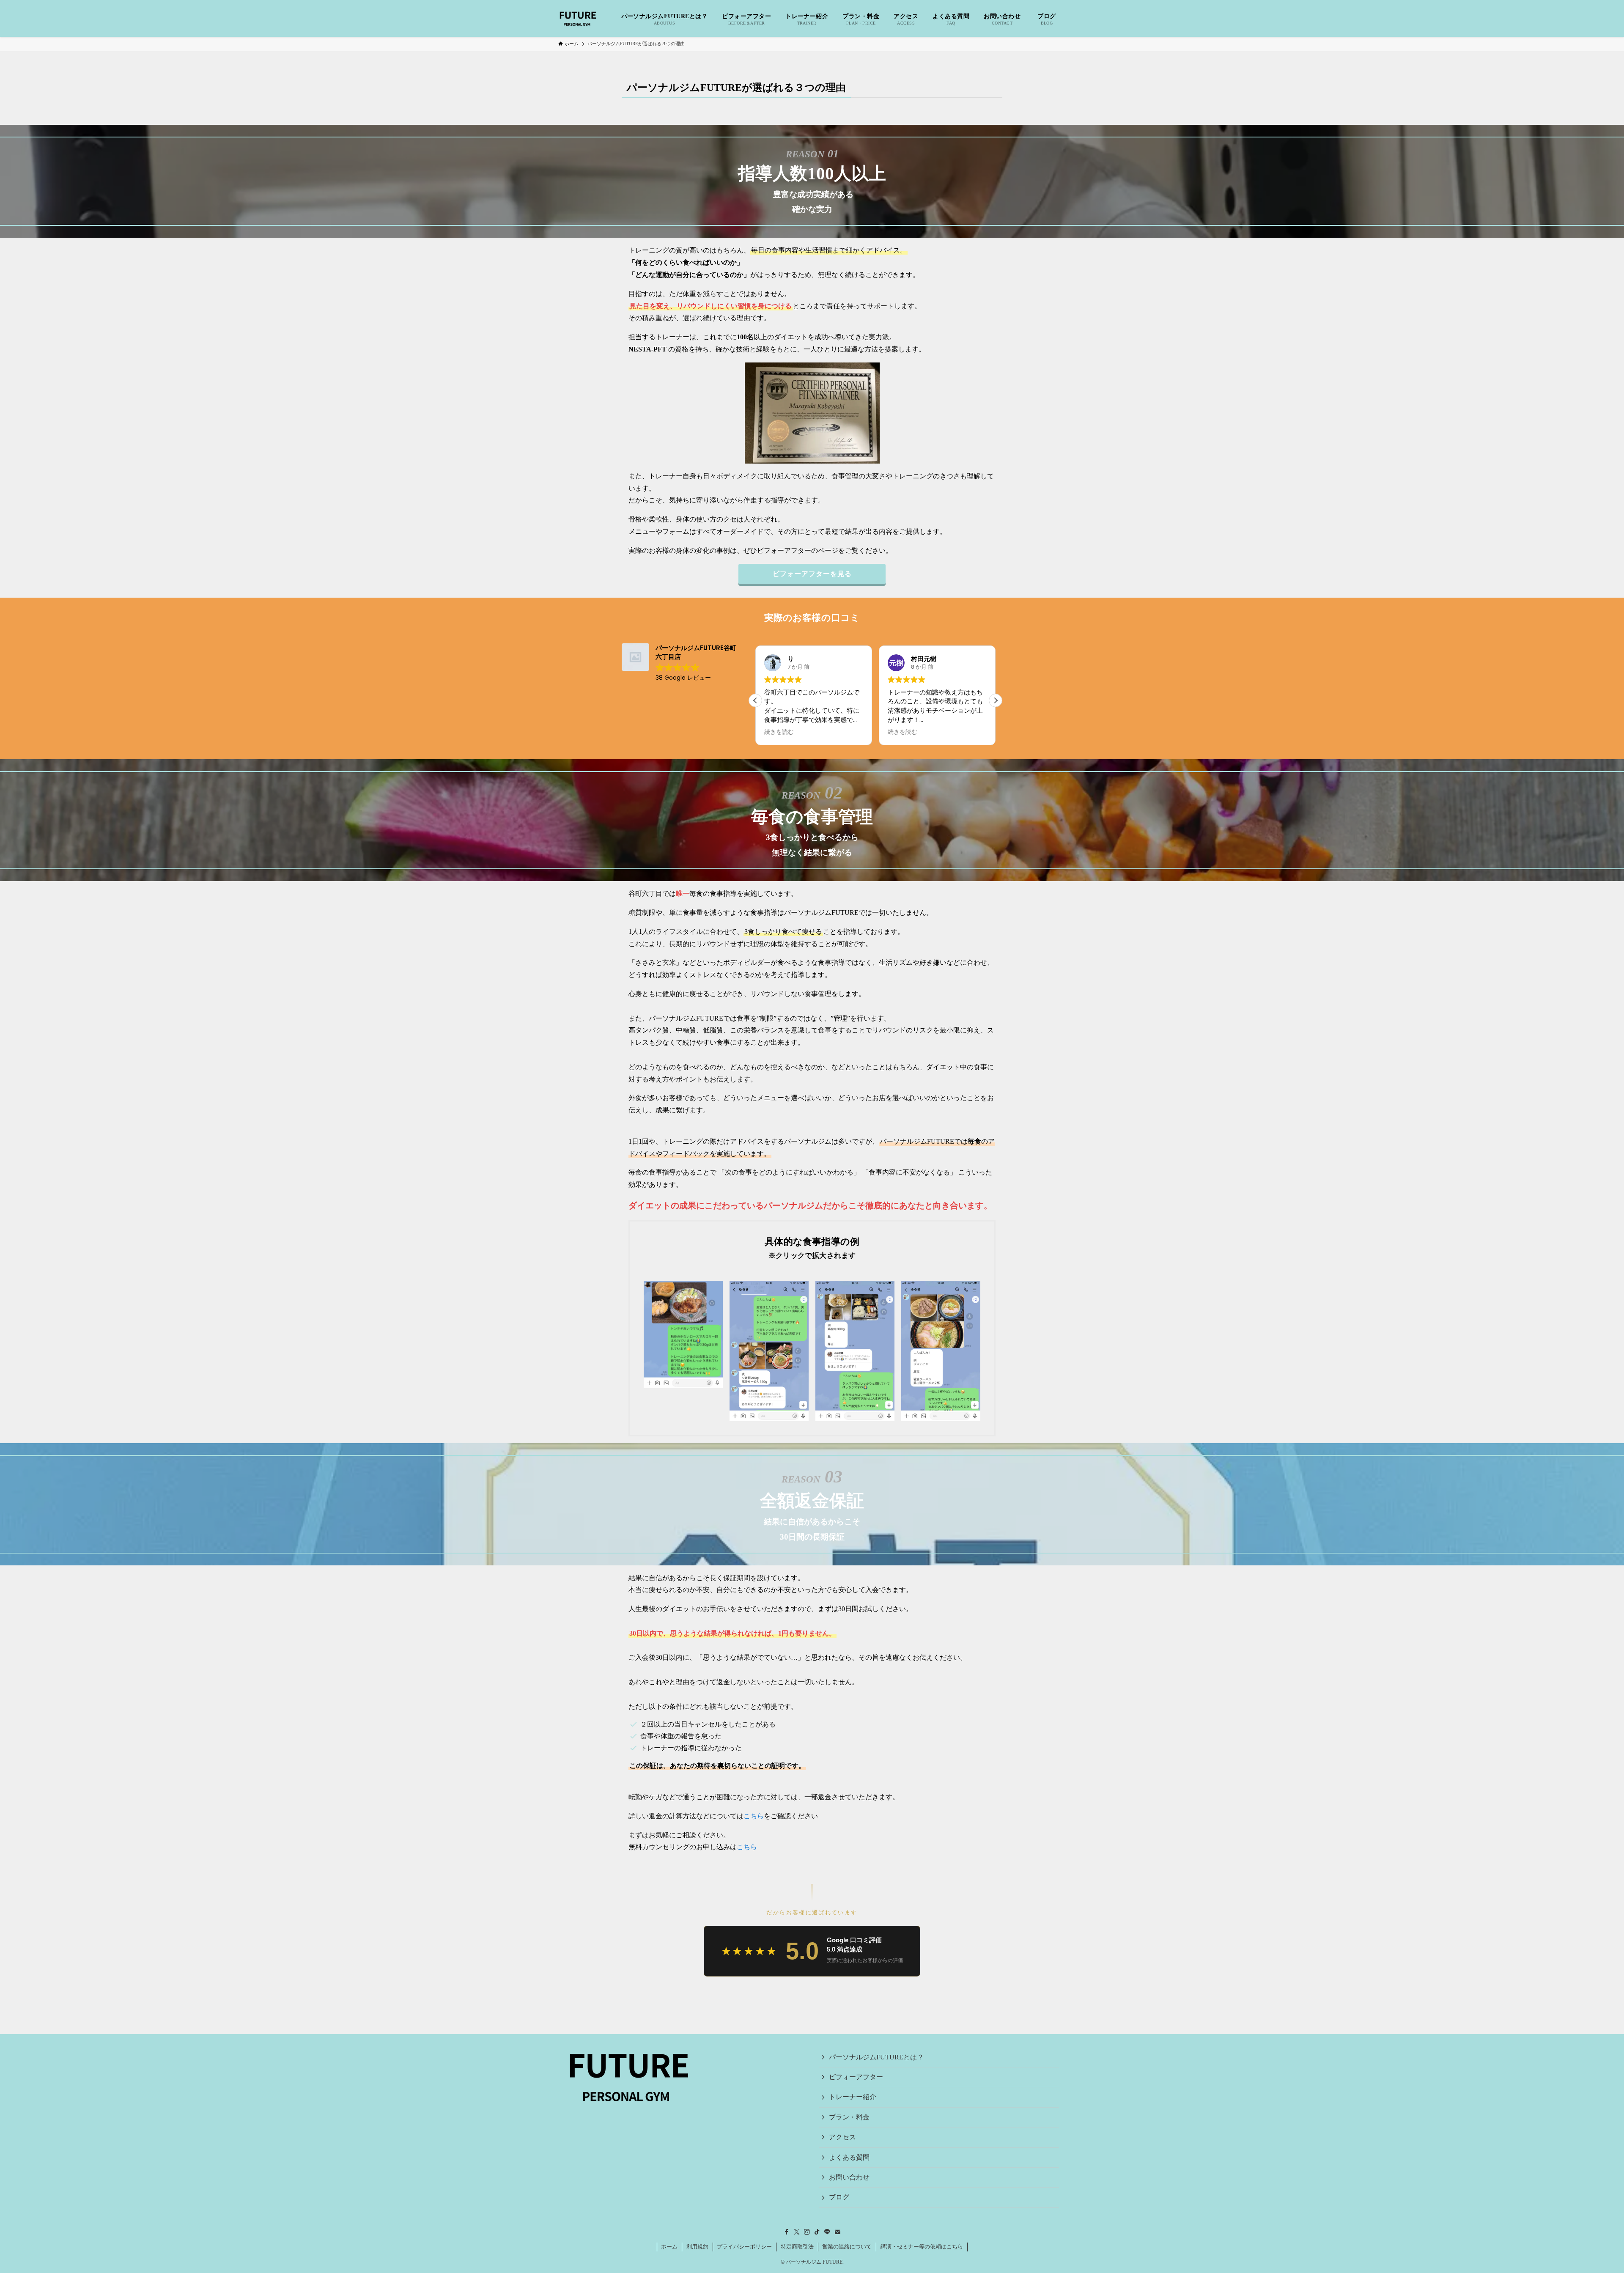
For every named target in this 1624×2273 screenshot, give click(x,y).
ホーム (669, 2247)
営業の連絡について (847, 2247)
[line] (827, 2232)
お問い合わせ (849, 2177)
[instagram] (807, 2232)
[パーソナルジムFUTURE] (578, 18)
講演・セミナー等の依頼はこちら (922, 2247)
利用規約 (697, 2247)
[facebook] (787, 2232)
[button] (996, 700)
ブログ (839, 2197)
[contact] (837, 2232)
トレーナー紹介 (853, 2097)
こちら (754, 1816)
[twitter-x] (797, 2232)
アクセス (842, 2137)
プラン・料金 (849, 2117)
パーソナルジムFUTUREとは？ (876, 2057)
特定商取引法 (797, 2247)
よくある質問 (849, 2157)
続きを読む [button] (779, 732)
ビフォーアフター (856, 2077)
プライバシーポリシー (744, 2247)
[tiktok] (817, 2232)
